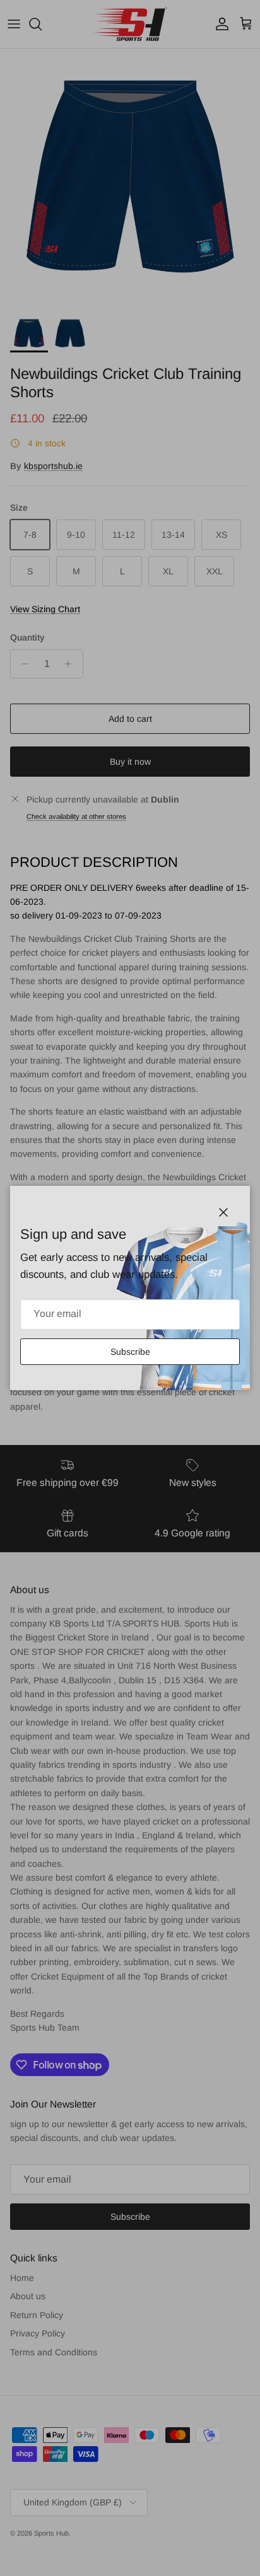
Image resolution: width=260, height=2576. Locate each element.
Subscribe (130, 1352)
